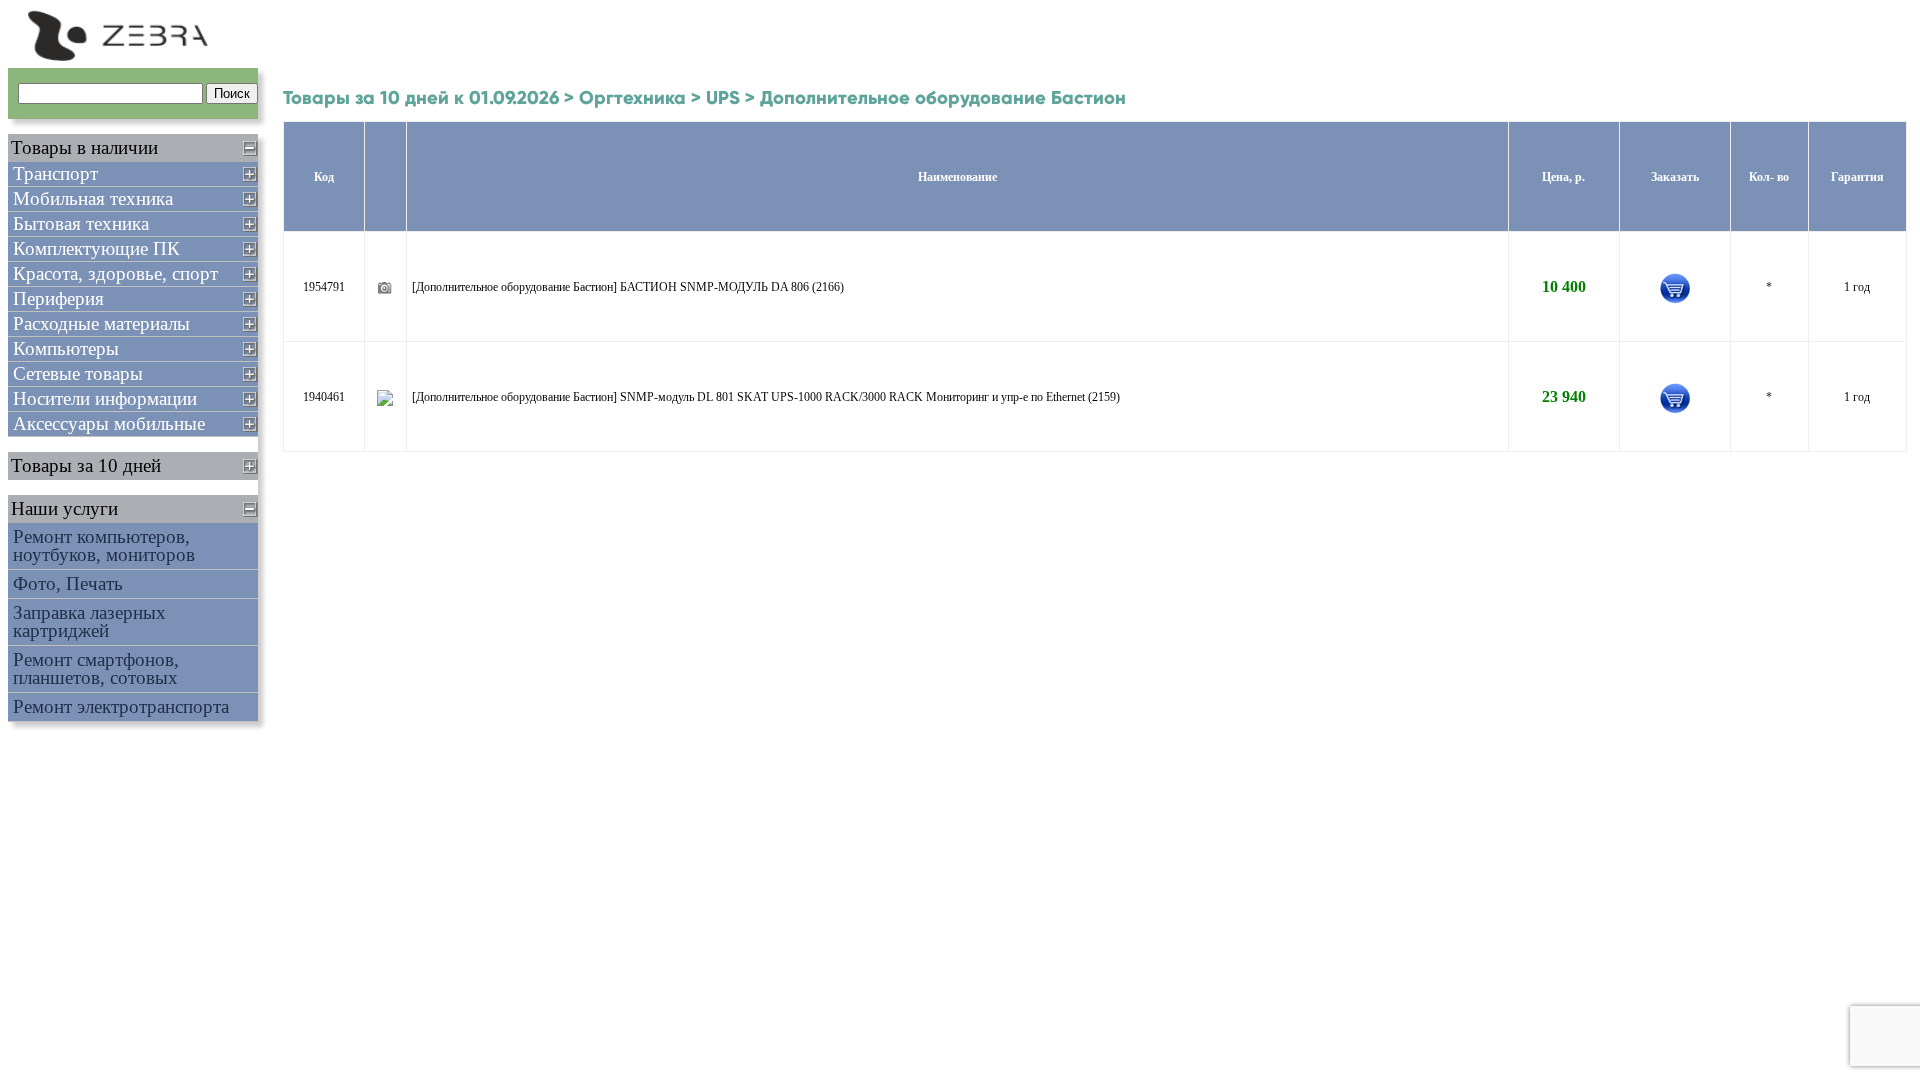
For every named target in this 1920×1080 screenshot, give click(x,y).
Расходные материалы (101, 323)
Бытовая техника (81, 223)
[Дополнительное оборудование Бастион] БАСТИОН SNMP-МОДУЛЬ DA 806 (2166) (628, 287)
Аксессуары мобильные (109, 423)
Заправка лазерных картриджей (89, 621)
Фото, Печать (68, 583)
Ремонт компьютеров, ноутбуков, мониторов (104, 545)
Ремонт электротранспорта (121, 706)
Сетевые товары (78, 373)
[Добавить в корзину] (1675, 288)
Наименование (957, 177)
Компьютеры (66, 348)
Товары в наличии (84, 147)
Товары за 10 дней (86, 465)
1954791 (324, 287)
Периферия (58, 298)
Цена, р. (1563, 177)
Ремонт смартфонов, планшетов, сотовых (96, 668)
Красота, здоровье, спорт (115, 273)
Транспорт (55, 173)
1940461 (324, 397)
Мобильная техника (93, 198)
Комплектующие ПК (96, 248)
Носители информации (105, 398)
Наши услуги (64, 508)
